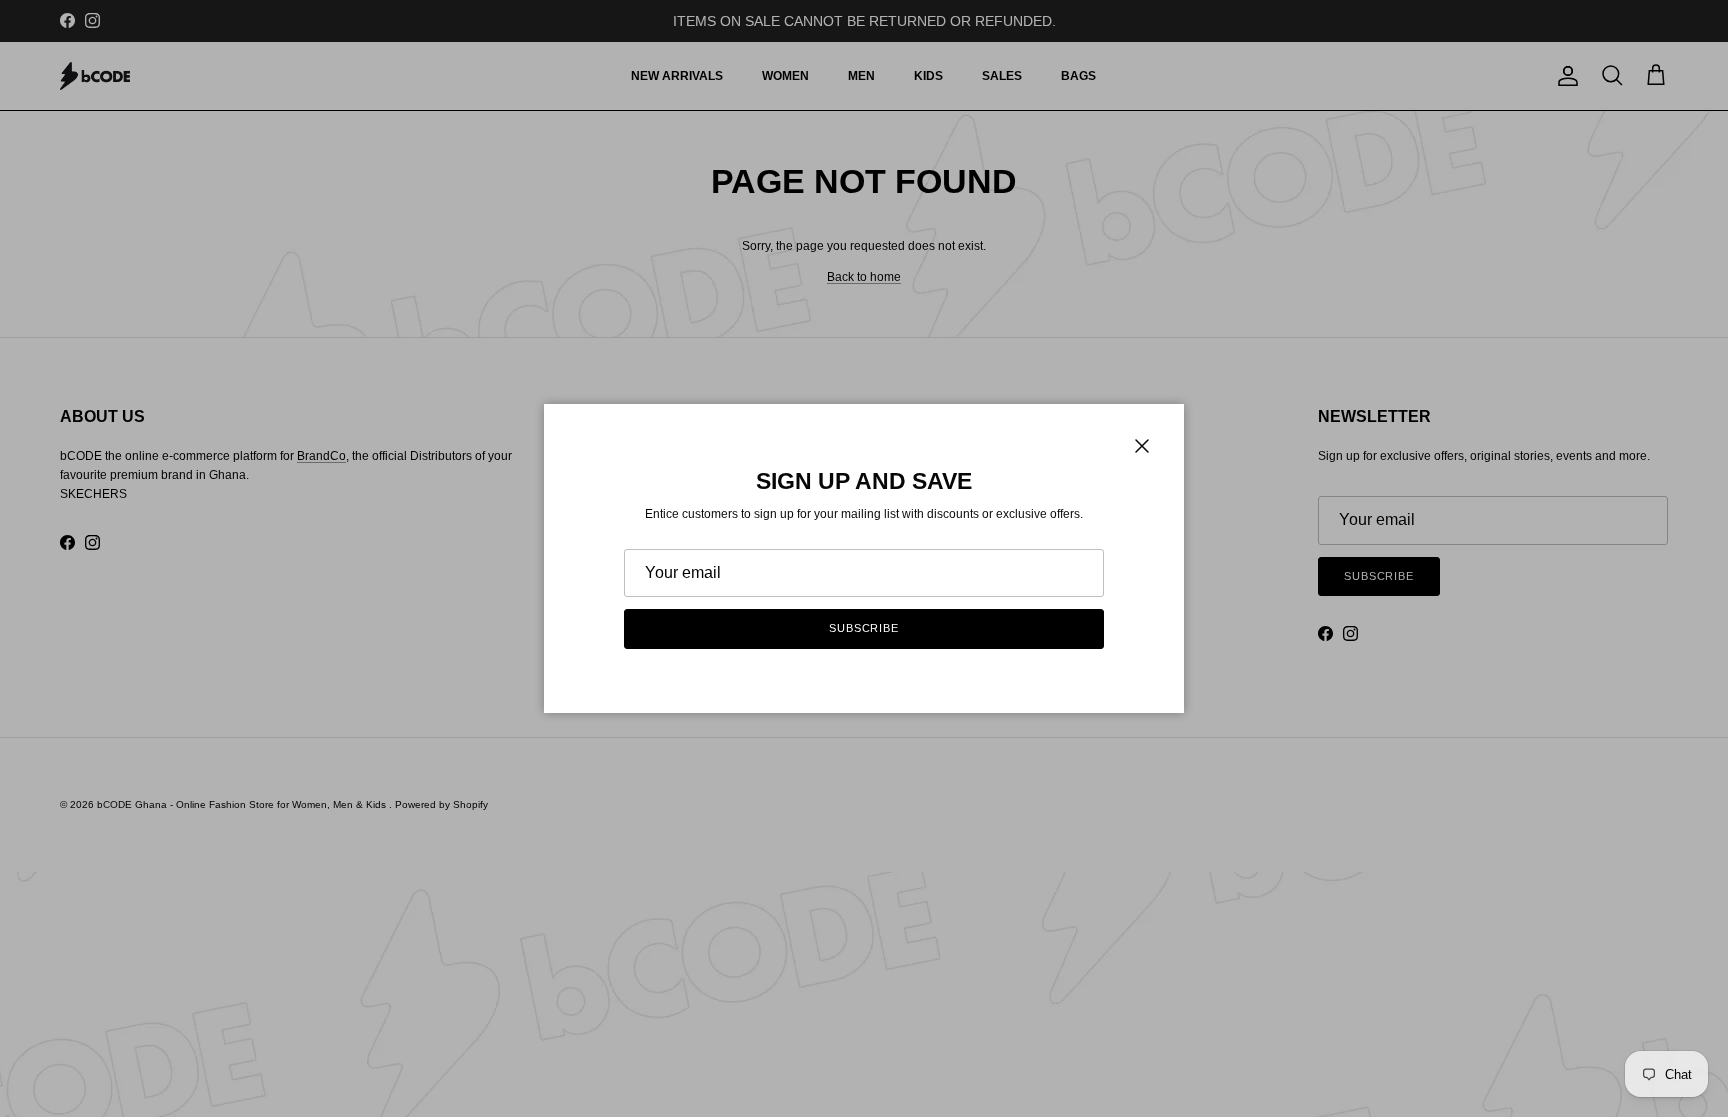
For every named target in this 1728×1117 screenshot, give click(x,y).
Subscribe (864, 628)
